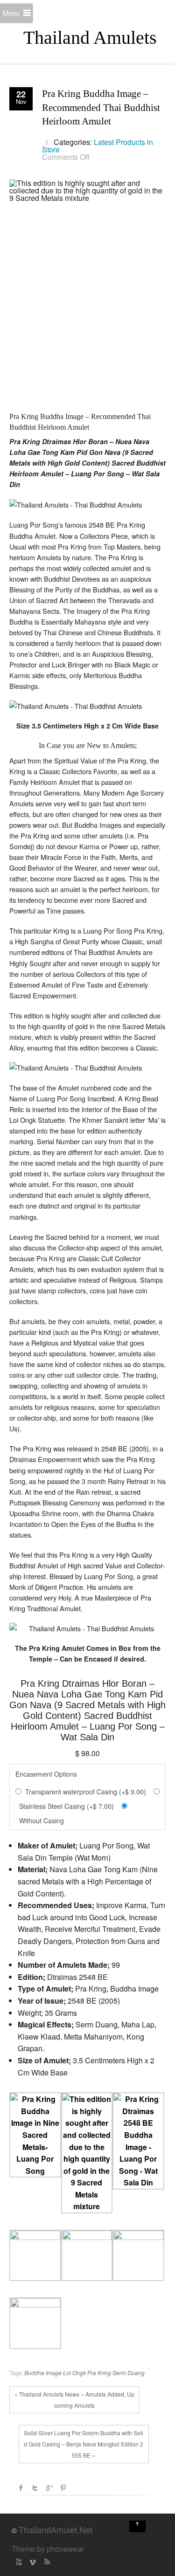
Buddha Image (43, 2373)
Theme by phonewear (48, 2549)
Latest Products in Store (98, 146)
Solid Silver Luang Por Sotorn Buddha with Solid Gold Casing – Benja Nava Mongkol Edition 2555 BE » (84, 2444)
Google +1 (49, 2488)
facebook (21, 2488)
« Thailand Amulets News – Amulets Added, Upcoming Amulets (74, 2400)
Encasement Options (46, 1774)
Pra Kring (99, 2373)
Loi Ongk (74, 2373)
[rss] (47, 2562)
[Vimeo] (33, 2562)
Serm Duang (129, 2373)
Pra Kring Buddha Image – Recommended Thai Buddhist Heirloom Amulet (101, 107)
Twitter (35, 2488)
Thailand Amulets (90, 38)
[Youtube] (19, 2562)
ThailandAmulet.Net (56, 2529)
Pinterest (63, 2488)
